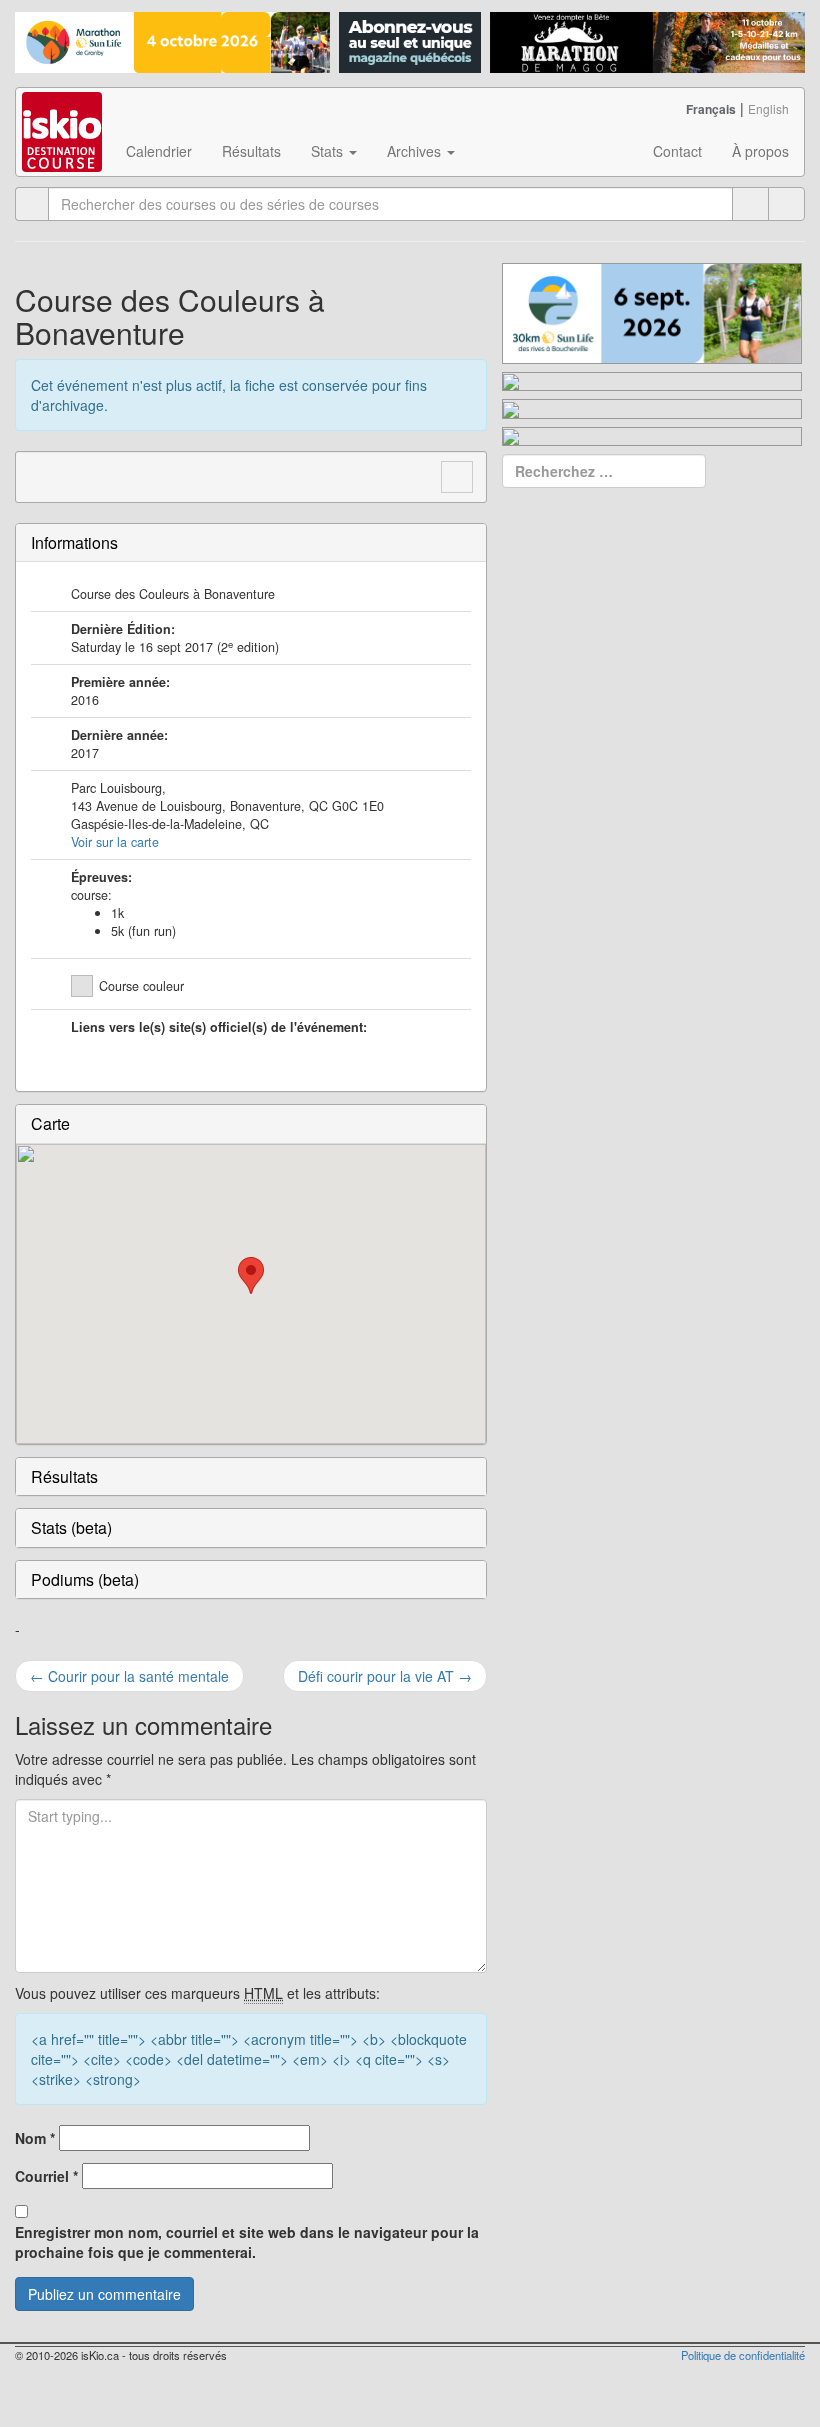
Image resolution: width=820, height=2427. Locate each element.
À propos (760, 151)
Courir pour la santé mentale (129, 1676)
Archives (416, 151)
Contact (677, 151)
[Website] (42, 474)
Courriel (46, 2176)
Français (711, 109)
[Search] (786, 204)
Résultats (251, 151)
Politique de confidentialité (743, 2355)
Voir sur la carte (115, 842)
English (768, 108)
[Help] (750, 204)
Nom (35, 2138)
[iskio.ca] (63, 113)
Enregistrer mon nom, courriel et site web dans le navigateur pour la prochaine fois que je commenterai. (247, 2242)
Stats (329, 151)
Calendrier (159, 151)
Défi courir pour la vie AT (385, 1676)
